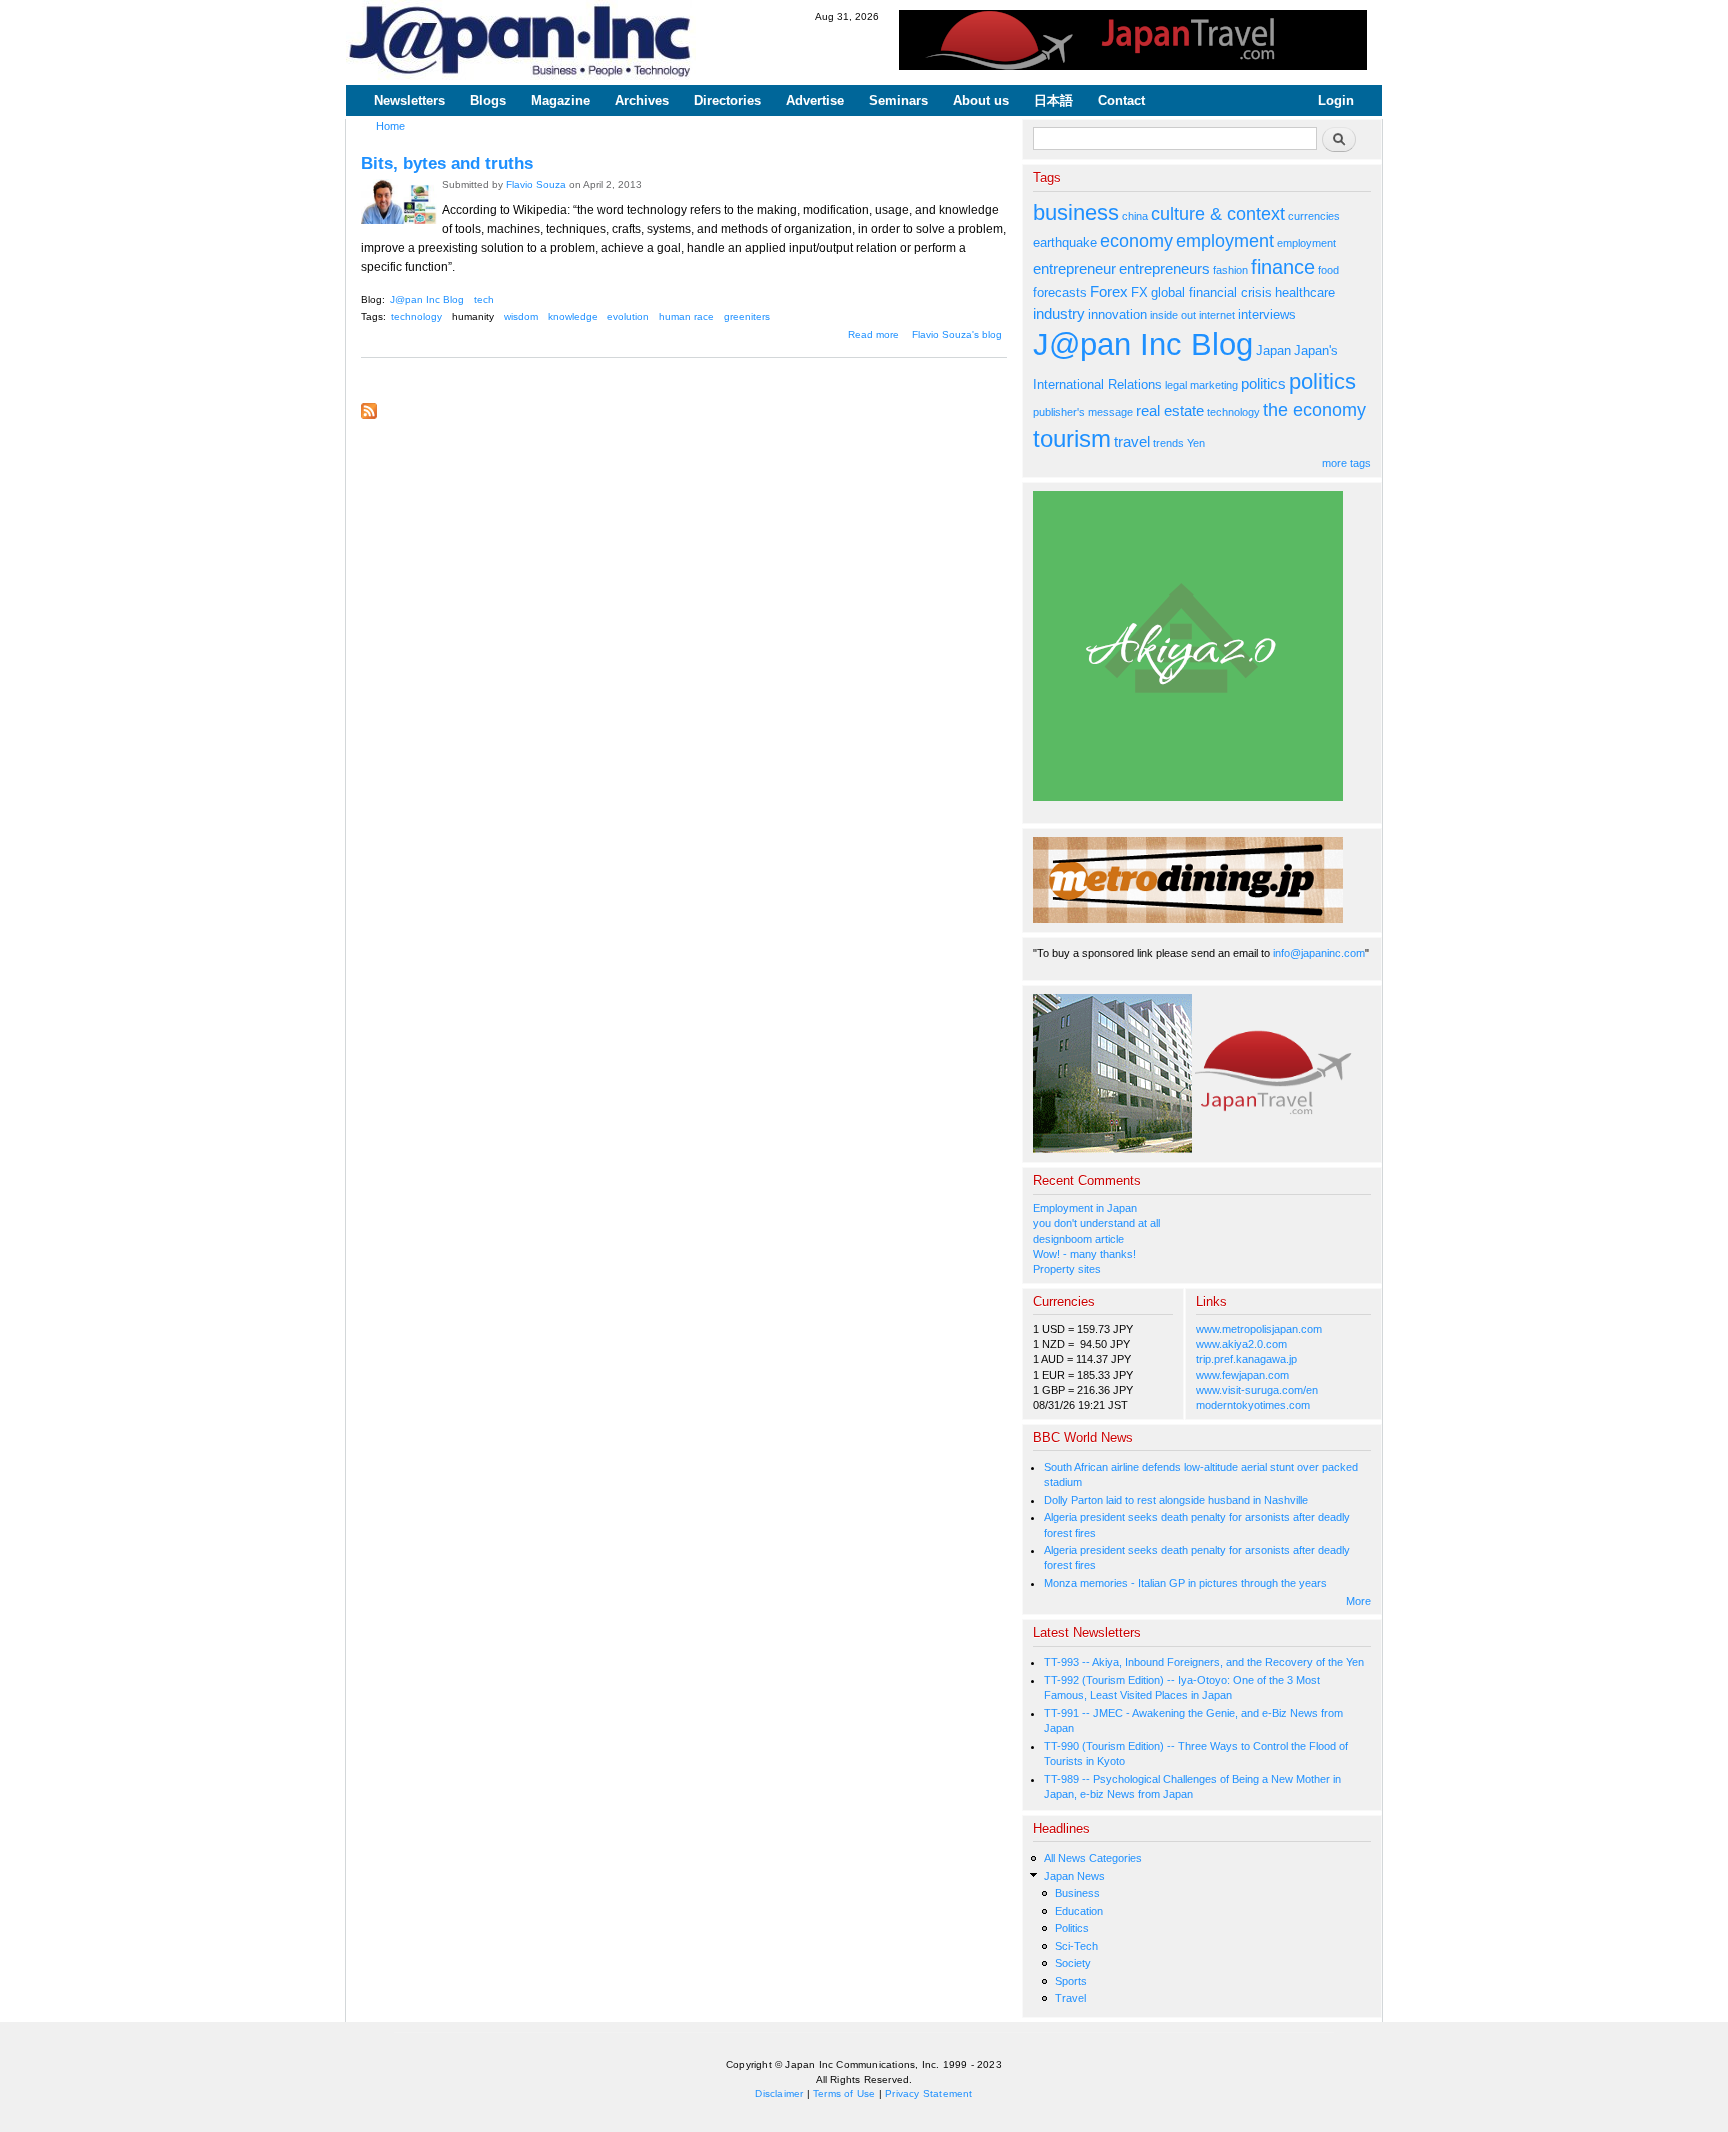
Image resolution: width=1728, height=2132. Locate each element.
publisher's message (1083, 412)
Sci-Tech (1076, 1946)
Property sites (1067, 1269)
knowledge (573, 316)
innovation (1117, 314)
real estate (1170, 410)
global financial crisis (1211, 292)
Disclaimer (779, 2093)
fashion (1230, 270)
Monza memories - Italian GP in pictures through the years (1185, 1583)
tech (484, 299)
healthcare (1305, 292)
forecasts (1060, 292)
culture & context (1218, 214)
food (1328, 270)
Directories (727, 100)
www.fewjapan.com (1242, 1375)
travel (1132, 441)
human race (686, 316)
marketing (1214, 385)
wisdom (521, 316)
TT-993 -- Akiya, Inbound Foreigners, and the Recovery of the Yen (1204, 1662)
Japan (1273, 350)
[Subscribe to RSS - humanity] (369, 406)
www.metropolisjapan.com (1259, 1329)
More (1358, 1601)
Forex (1109, 291)
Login (1336, 100)
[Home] (521, 42)
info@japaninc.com (1319, 953)
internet (1217, 315)
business (1076, 212)
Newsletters (409, 100)
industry (1059, 313)
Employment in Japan (1085, 1208)
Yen (1196, 443)
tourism (1072, 438)
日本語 (1053, 100)
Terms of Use (844, 2093)
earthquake (1065, 242)
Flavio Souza (536, 184)
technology (416, 316)
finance (1283, 267)
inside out (1173, 315)
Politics (1072, 1928)
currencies (1314, 216)
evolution (628, 316)
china (1135, 216)
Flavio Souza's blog (957, 334)
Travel (1070, 1998)
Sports (1071, 1981)
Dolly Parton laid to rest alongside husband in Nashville (1176, 1500)
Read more (873, 334)
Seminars (898, 100)
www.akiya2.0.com (1241, 1344)
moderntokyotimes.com (1253, 1405)
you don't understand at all (1096, 1223)
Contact (1121, 100)
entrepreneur (1074, 268)
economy (1136, 241)
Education (1079, 1911)
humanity (473, 316)
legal (1176, 385)
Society (1073, 1963)
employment (1225, 241)
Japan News (1074, 1876)
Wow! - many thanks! (1084, 1254)
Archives (642, 100)
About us (981, 100)
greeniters (747, 316)
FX (1139, 292)
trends (1168, 443)
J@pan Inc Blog (427, 299)
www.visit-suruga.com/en (1257, 1390)
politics (1263, 383)
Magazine (560, 100)
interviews (1267, 314)
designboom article (1078, 1239)
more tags (1346, 463)
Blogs (488, 100)
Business (1077, 1893)
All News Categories (1093, 1858)
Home (390, 126)
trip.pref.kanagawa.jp (1246, 1359)
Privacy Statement (928, 2093)
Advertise (815, 100)
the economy (1314, 410)
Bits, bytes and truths (447, 163)
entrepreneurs (1164, 268)
